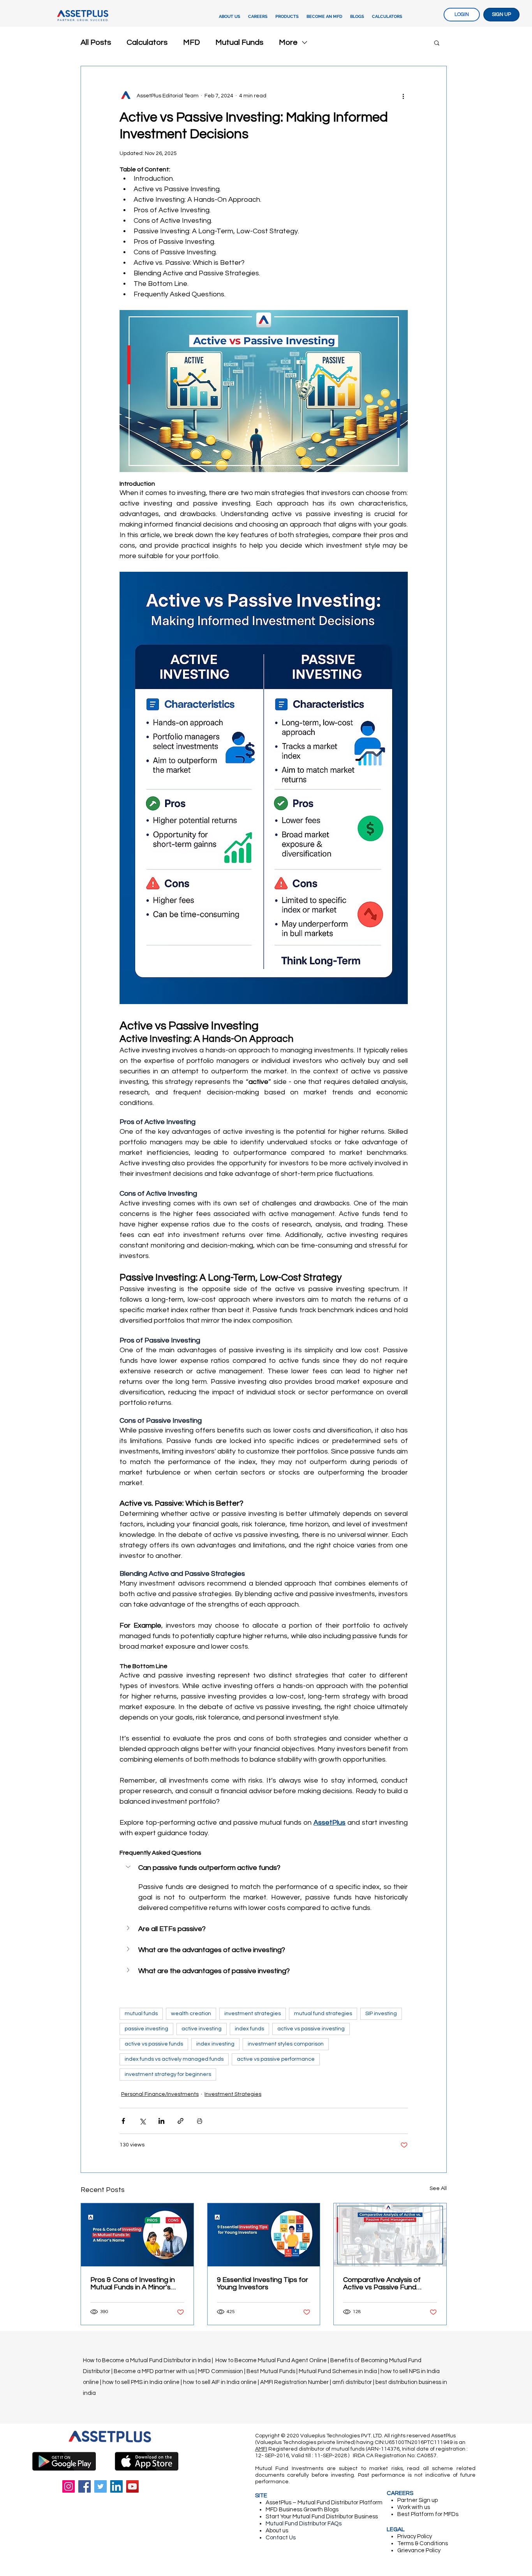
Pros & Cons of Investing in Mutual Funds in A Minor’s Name (133, 2284)
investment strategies (253, 2014)
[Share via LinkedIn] (161, 2121)
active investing (202, 2029)
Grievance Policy (419, 2550)
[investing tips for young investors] (264, 2235)
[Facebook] (85, 2486)
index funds (249, 2029)
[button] (287, 17)
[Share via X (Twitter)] (142, 2121)
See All (438, 2188)
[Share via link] (181, 2121)
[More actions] (403, 96)
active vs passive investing (311, 2029)
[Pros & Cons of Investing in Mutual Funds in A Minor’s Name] (137, 2235)
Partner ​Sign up (417, 2500)
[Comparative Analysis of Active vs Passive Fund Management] (390, 2235)
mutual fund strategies (323, 2014)
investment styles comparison (286, 2044)
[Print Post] (200, 2121)
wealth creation (191, 2014)
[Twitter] (100, 2486)
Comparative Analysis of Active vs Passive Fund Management (382, 2284)
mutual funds (141, 2014)
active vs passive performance (276, 2059)
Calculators (147, 42)
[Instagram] (69, 2486)
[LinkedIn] (116, 2486)
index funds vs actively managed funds (174, 2059)
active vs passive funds (154, 2044)
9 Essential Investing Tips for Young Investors (262, 2284)
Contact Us (281, 2538)
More (288, 42)
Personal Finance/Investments (160, 2094)
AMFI (261, 2449)
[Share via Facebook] (123, 2121)
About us (277, 2531)
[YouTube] (132, 2486)
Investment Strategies (233, 2094)
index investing (215, 2044)
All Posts (96, 42)
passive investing (146, 2029)
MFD (191, 42)
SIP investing (381, 2014)
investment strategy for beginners (168, 2074)
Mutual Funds (239, 42)
